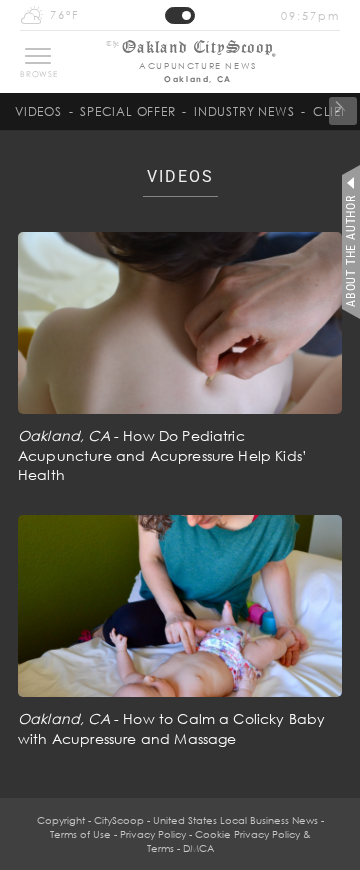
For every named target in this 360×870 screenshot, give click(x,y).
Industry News (244, 111)
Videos (38, 111)
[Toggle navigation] (38, 56)
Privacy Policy (153, 834)
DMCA (198, 848)
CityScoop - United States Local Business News (206, 820)
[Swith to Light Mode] (180, 15)
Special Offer (127, 111)
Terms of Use (80, 834)
